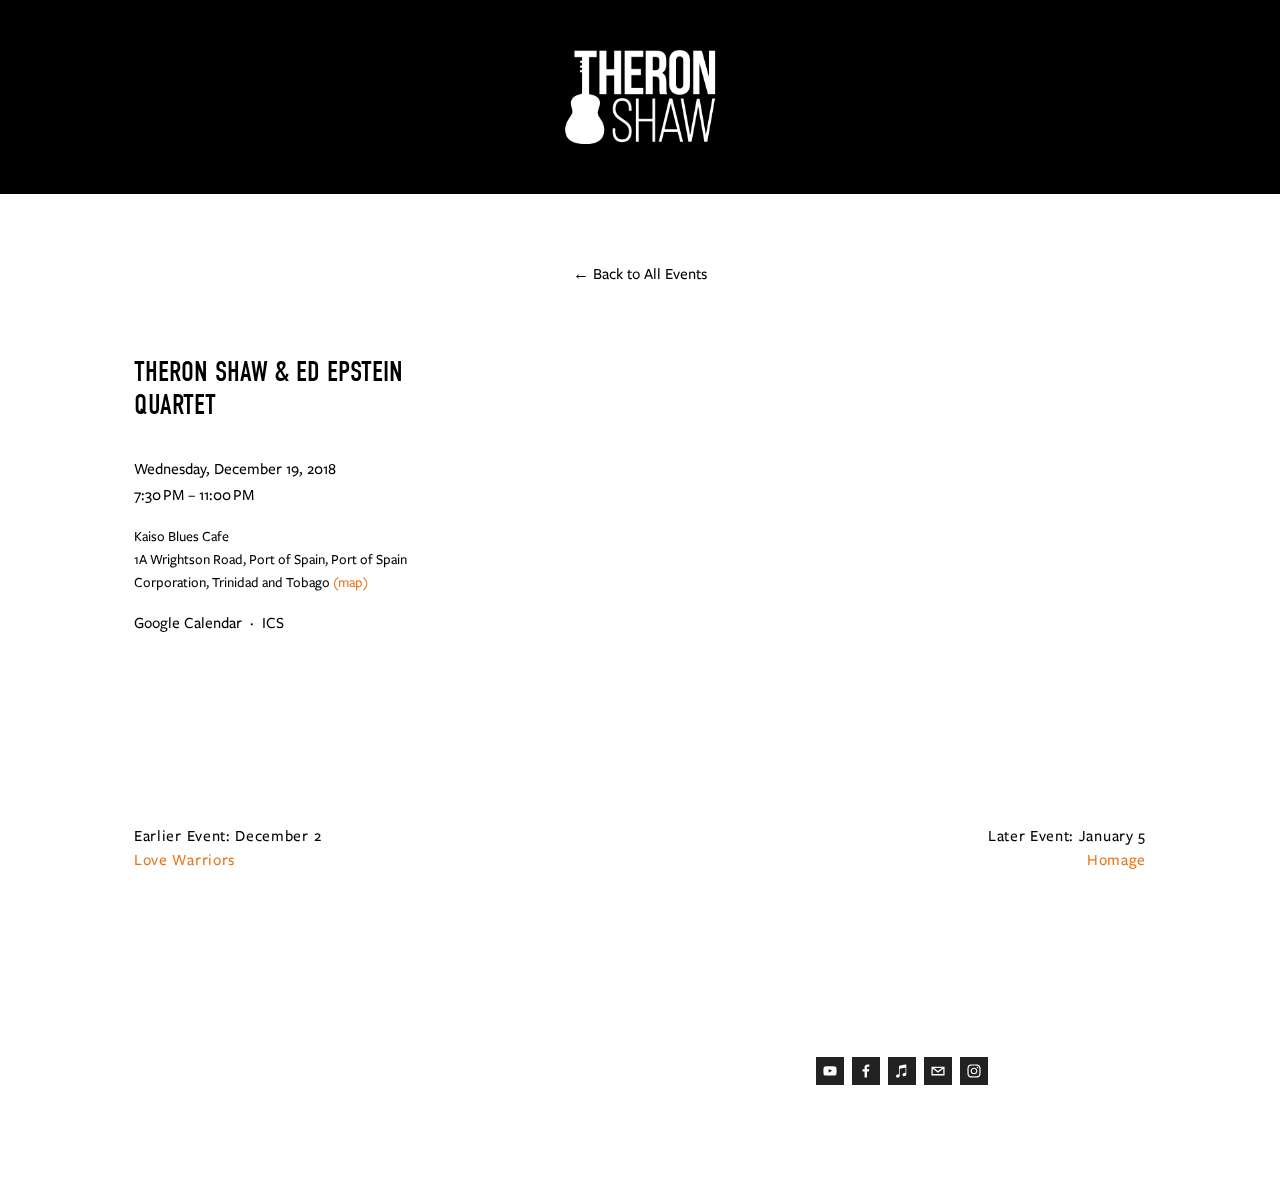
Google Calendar (188, 623)
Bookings (651, 165)
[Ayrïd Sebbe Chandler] (974, 1071)
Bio (174, 165)
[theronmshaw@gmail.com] (938, 1071)
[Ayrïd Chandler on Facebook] (866, 1071)
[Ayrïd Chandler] (830, 1071)
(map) (350, 582)
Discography (291, 165)
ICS (273, 623)
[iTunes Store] (902, 1071)
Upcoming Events (479, 165)
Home (93, 165)
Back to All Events (650, 274)
